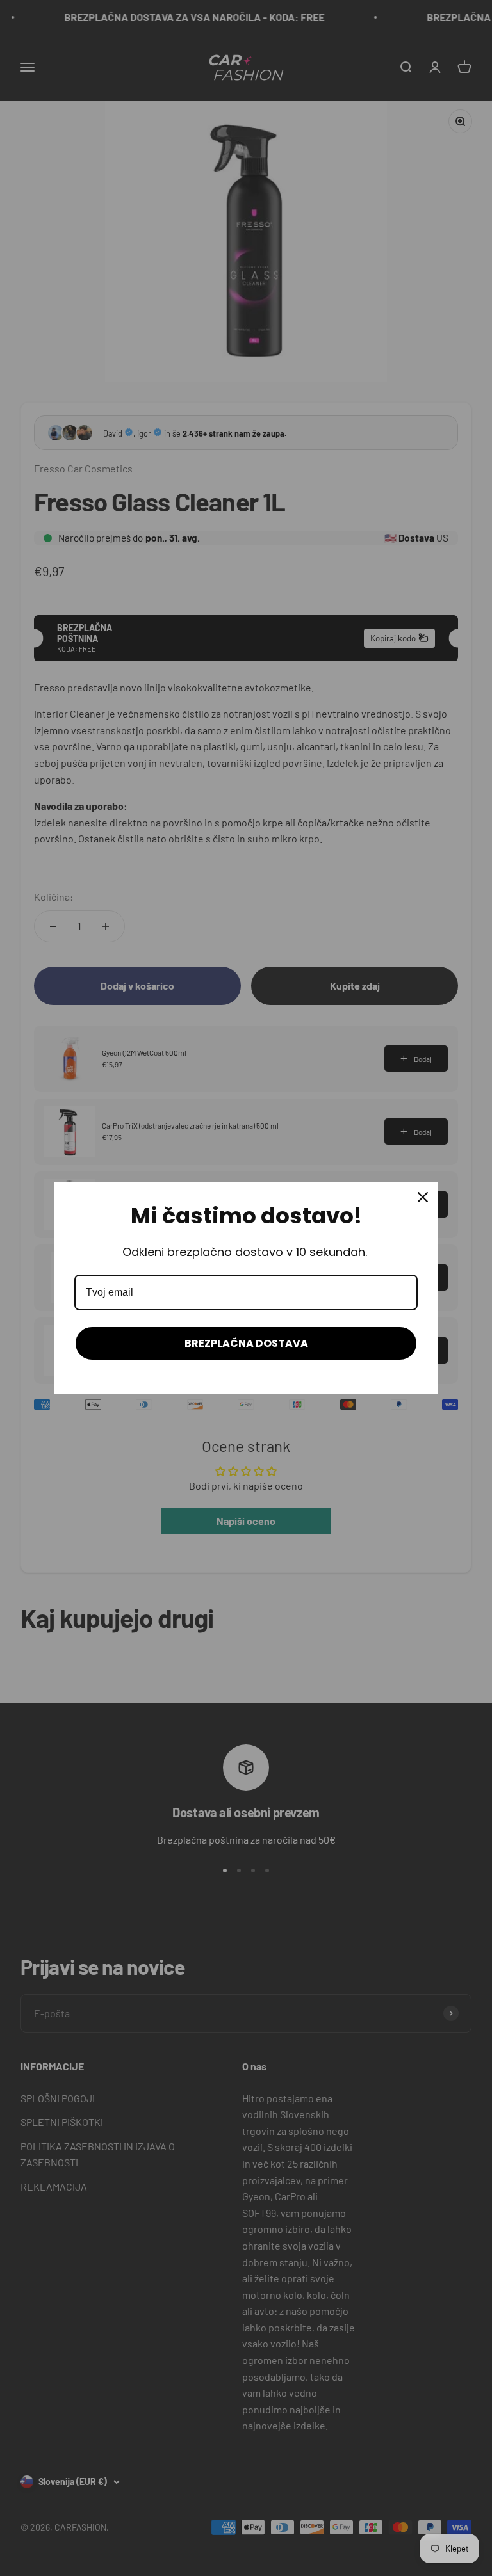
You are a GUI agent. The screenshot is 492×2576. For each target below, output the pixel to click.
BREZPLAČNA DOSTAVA (246, 1343)
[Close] (423, 1197)
